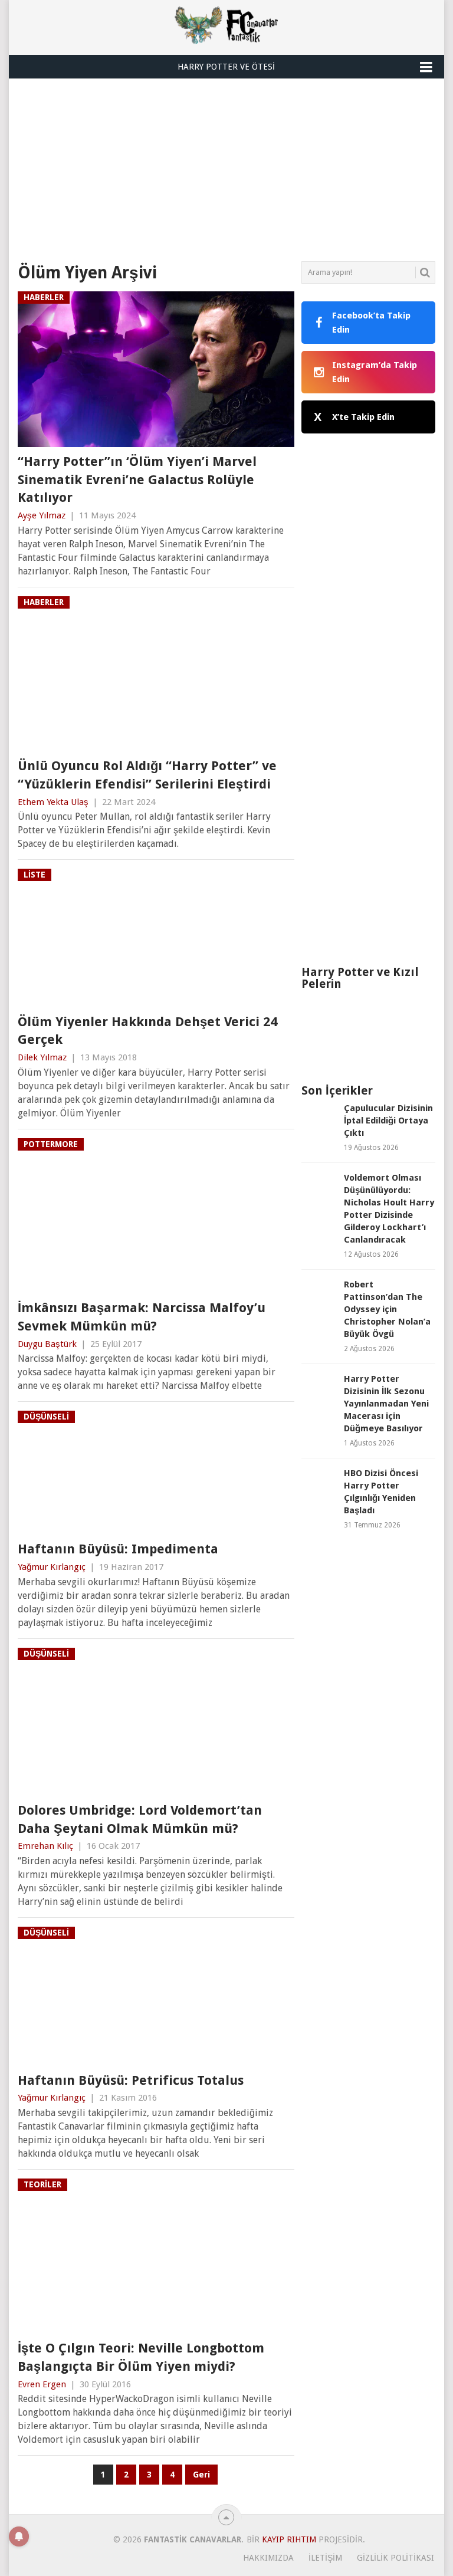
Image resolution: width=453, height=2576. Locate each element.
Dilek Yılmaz (42, 1057)
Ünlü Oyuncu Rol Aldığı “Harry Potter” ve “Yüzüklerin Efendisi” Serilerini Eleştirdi (147, 775)
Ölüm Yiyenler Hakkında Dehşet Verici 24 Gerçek (147, 1031)
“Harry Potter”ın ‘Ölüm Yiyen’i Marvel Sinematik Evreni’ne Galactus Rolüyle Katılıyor (137, 480)
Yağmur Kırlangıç (52, 1567)
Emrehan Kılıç (45, 1846)
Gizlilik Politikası (395, 2558)
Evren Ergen (42, 2384)
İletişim (325, 2558)
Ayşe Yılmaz (42, 515)
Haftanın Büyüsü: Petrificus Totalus (131, 2080)
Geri (201, 2475)
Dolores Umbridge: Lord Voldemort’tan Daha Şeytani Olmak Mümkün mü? (140, 1819)
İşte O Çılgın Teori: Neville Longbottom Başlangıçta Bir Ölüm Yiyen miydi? (141, 2357)
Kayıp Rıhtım (289, 2539)
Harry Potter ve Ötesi (226, 67)
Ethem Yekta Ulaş (53, 802)
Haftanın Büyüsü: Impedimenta (118, 1549)
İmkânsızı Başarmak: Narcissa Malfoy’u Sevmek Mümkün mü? (142, 1317)
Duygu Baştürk (47, 1344)
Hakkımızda (268, 2558)
